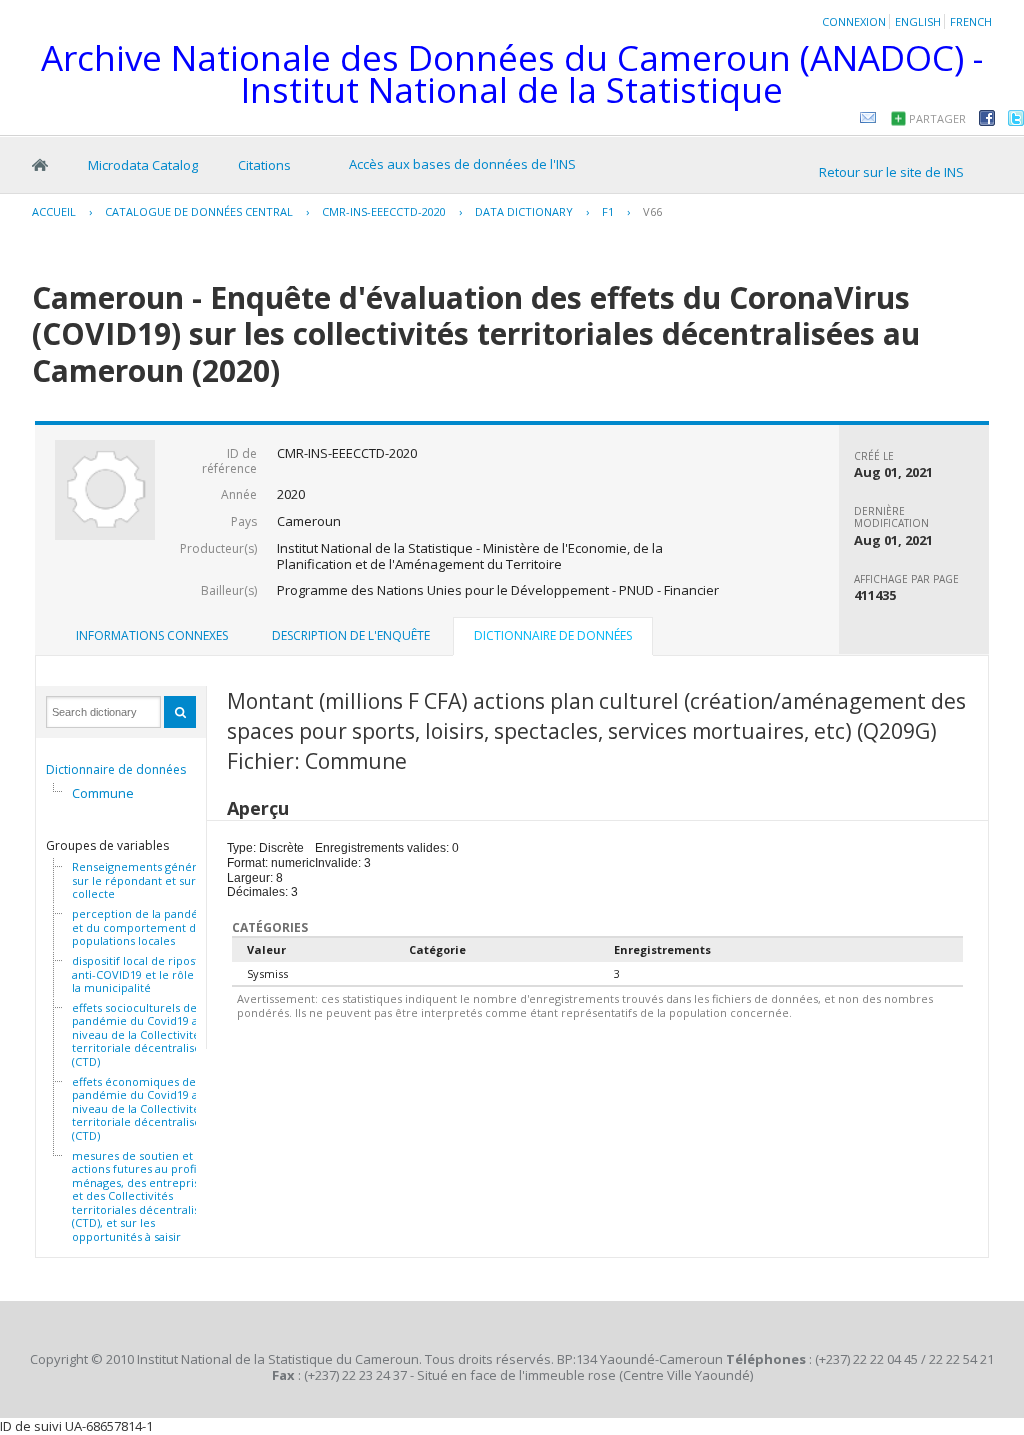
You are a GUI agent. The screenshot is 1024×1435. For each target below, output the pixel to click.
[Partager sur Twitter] (1016, 121)
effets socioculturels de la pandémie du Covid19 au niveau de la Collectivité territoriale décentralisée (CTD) (140, 1035)
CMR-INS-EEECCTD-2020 (384, 211)
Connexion (854, 21)
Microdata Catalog (143, 165)
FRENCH (971, 21)
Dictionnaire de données (116, 769)
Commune (103, 793)
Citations (264, 165)
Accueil (40, 165)
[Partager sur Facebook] (987, 121)
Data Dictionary (524, 211)
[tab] (152, 636)
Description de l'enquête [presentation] (351, 635)
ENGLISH (918, 21)
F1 (608, 211)
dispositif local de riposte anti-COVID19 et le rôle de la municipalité (141, 974)
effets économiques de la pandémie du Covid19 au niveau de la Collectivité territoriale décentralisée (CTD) (140, 1109)
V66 (652, 211)
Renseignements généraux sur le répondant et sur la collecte (144, 880)
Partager (937, 118)
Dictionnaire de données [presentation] (553, 635)
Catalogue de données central (199, 211)
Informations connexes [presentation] (152, 635)
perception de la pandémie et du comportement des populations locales (145, 927)
